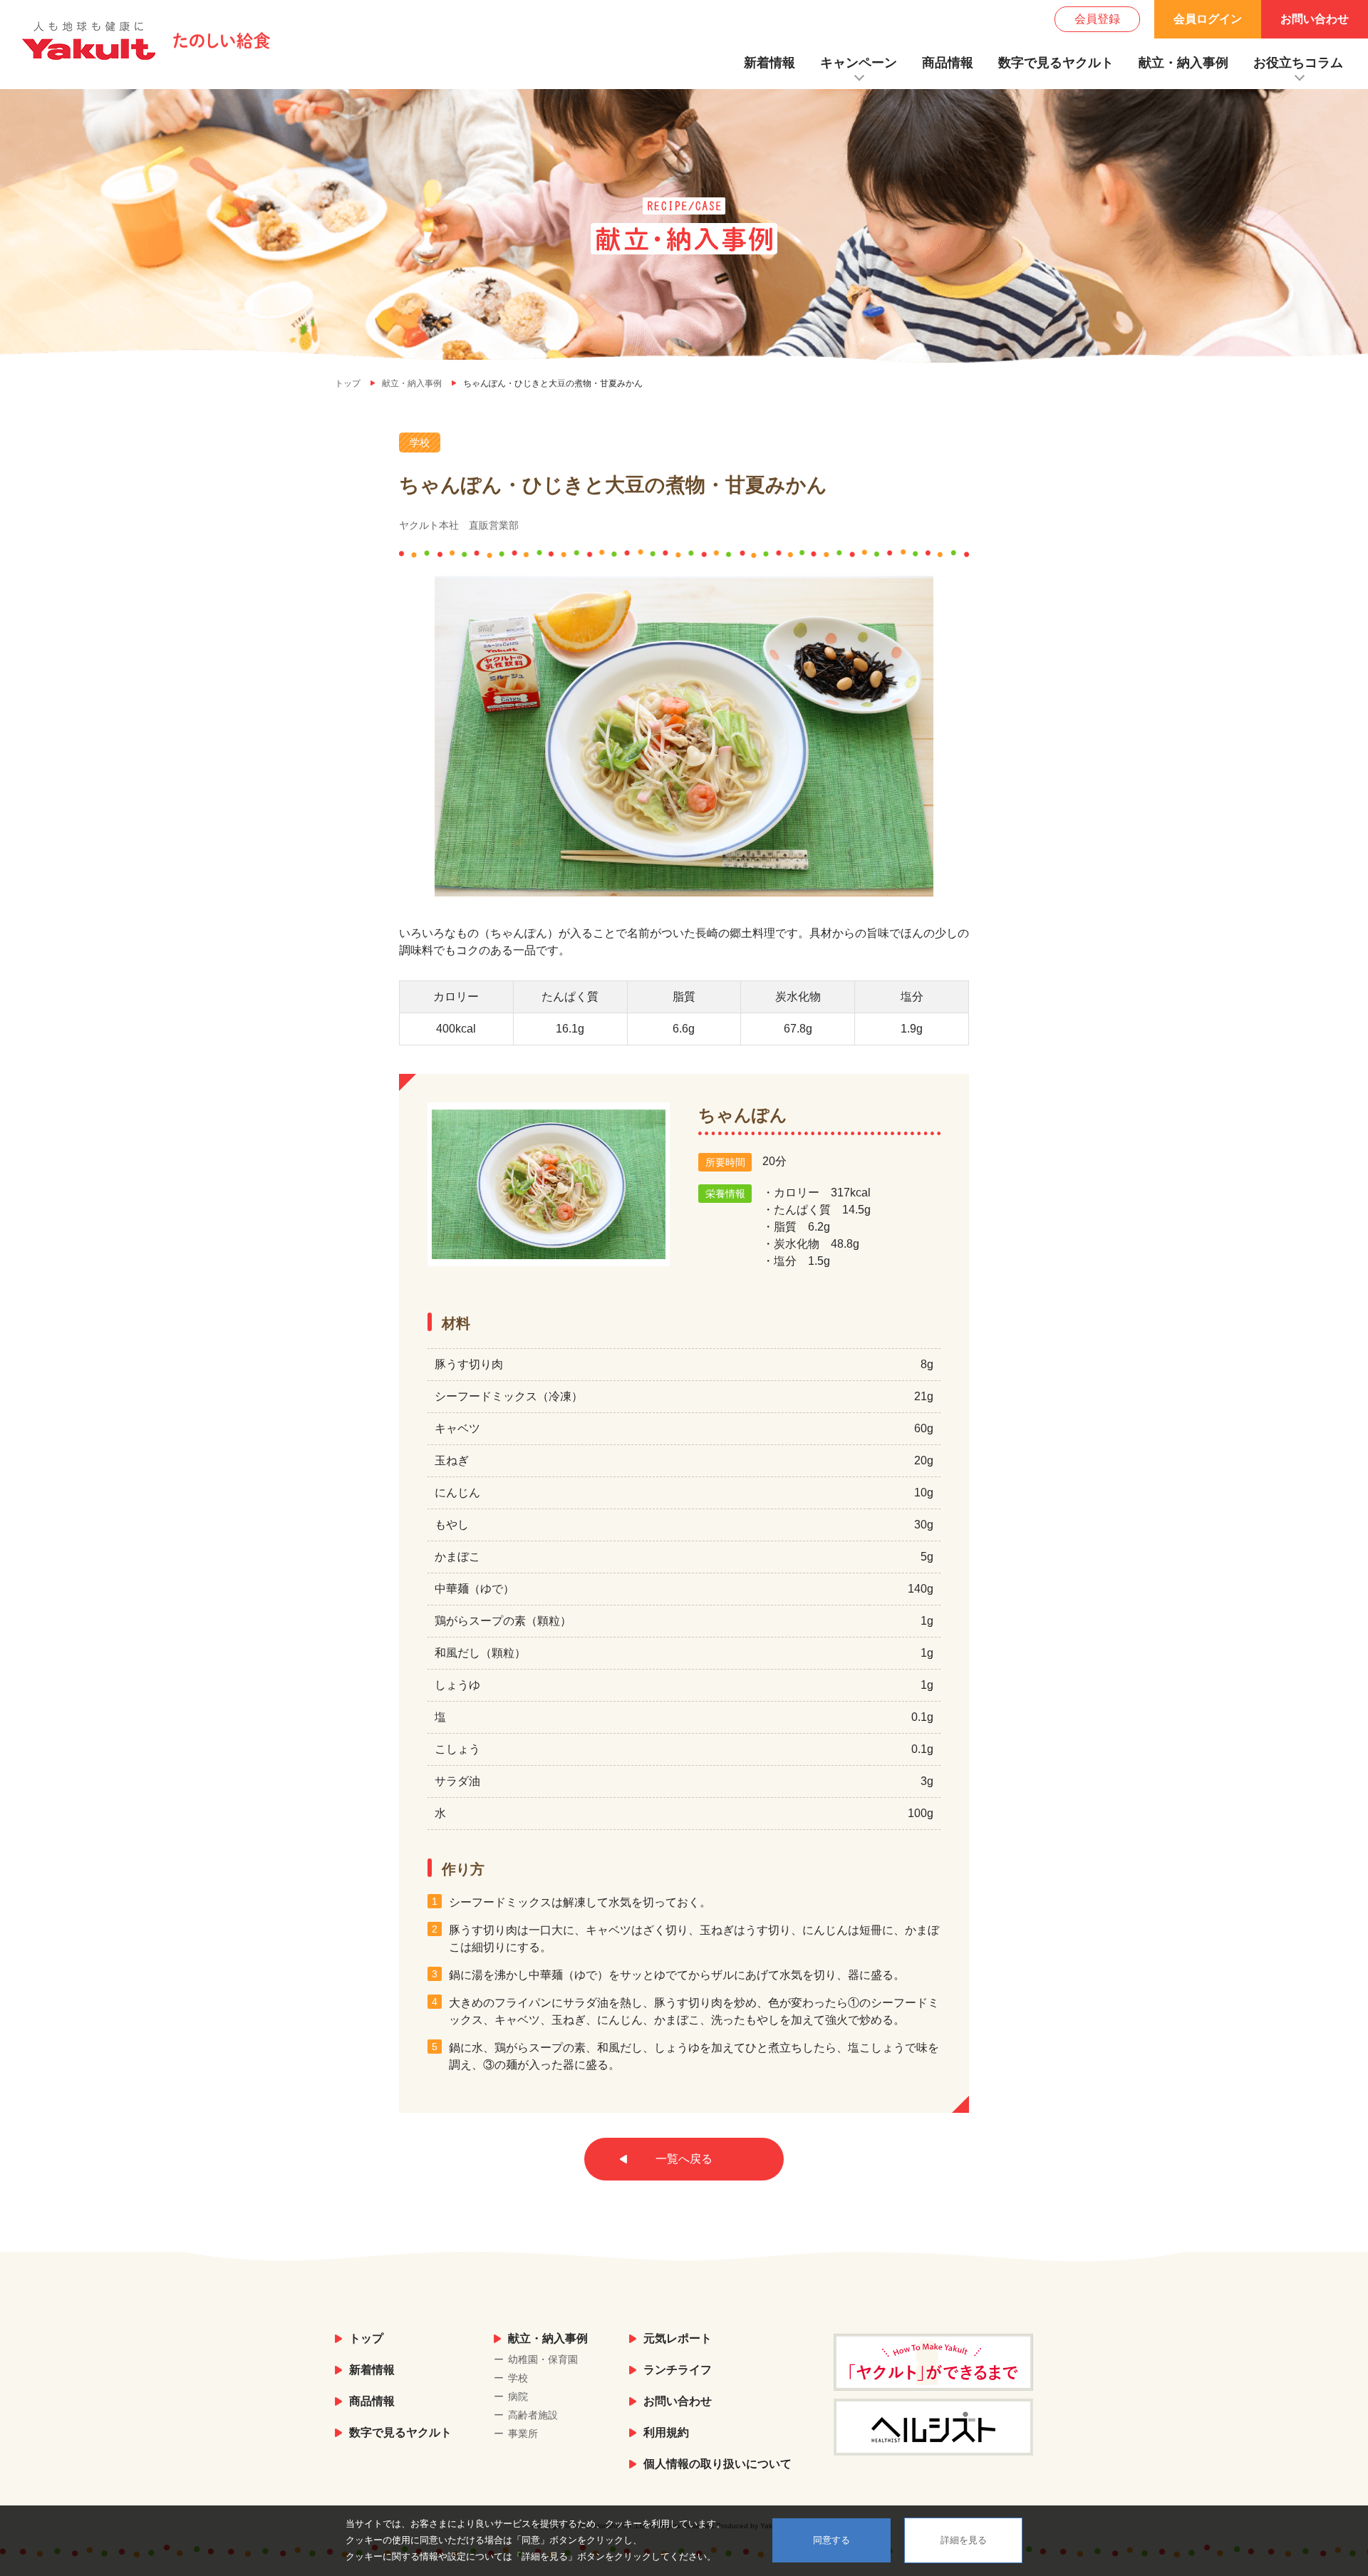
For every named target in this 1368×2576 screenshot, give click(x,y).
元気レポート (678, 2338)
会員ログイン (1208, 19)
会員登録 (1097, 19)
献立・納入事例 (1183, 63)
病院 (518, 2396)
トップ (366, 2338)
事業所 (523, 2433)
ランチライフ (678, 2370)
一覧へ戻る (684, 2159)
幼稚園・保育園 (543, 2359)
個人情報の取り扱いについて (717, 2464)
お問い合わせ (1315, 19)
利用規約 (666, 2432)
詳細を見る (964, 2540)
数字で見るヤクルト (1056, 63)
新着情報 (769, 63)
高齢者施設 (533, 2415)
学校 (518, 2378)
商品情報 (948, 63)
